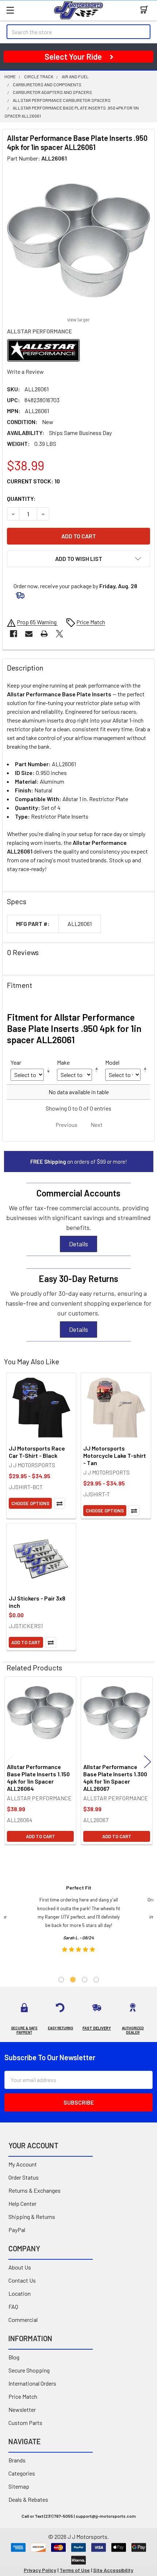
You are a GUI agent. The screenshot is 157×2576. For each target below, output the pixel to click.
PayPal (17, 2230)
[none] (78, 241)
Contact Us (22, 2280)
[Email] (29, 634)
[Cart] (146, 10)
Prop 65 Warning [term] (37, 622)
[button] (78, 559)
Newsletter (22, 2409)
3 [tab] (85, 1980)
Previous (9, 1762)
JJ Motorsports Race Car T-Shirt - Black (37, 1452)
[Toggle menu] (10, 10)
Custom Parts (25, 2423)
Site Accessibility (113, 2570)
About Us (20, 2267)
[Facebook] (14, 634)
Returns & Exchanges (35, 2190)
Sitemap (19, 2486)
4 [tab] (96, 1980)
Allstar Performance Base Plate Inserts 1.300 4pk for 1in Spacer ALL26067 (115, 1778)
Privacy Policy (40, 2570)
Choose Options (30, 1503)
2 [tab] (73, 1980)
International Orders (32, 2383)
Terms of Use (75, 2570)
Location (20, 2293)
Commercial (23, 2320)
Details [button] (78, 1244)
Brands (17, 2460)
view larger (78, 320)
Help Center (22, 2203)
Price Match (23, 2396)
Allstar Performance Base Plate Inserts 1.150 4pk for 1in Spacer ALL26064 (38, 1778)
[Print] (44, 634)
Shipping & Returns (32, 2217)
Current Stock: (33, 481)
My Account (23, 2164)
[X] (60, 634)
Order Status (24, 2177)
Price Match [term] (91, 622)
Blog (14, 2357)
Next (148, 1762)
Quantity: (21, 498)
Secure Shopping (29, 2370)
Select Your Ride (73, 56)
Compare (60, 1503)
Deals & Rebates (28, 2499)
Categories (22, 2473)
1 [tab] (61, 1980)
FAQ (13, 2306)
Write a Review (25, 371)
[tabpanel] (79, 1921)
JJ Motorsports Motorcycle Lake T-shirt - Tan (115, 1455)
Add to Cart (26, 1642)
